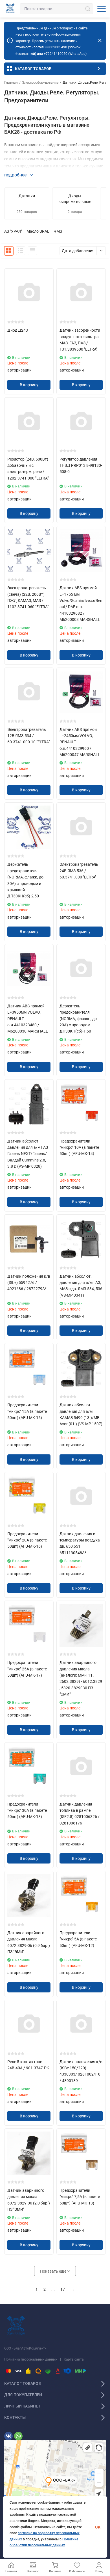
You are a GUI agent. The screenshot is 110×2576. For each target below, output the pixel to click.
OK (98, 2527)
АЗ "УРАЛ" (13, 231)
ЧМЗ (58, 231)
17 (63, 2289)
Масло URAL (38, 231)
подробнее (16, 175)
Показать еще (54, 2271)
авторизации (19, 370)
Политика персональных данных (31, 2359)
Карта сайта (74, 2359)
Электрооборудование (40, 83)
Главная (11, 83)
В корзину (29, 385)
